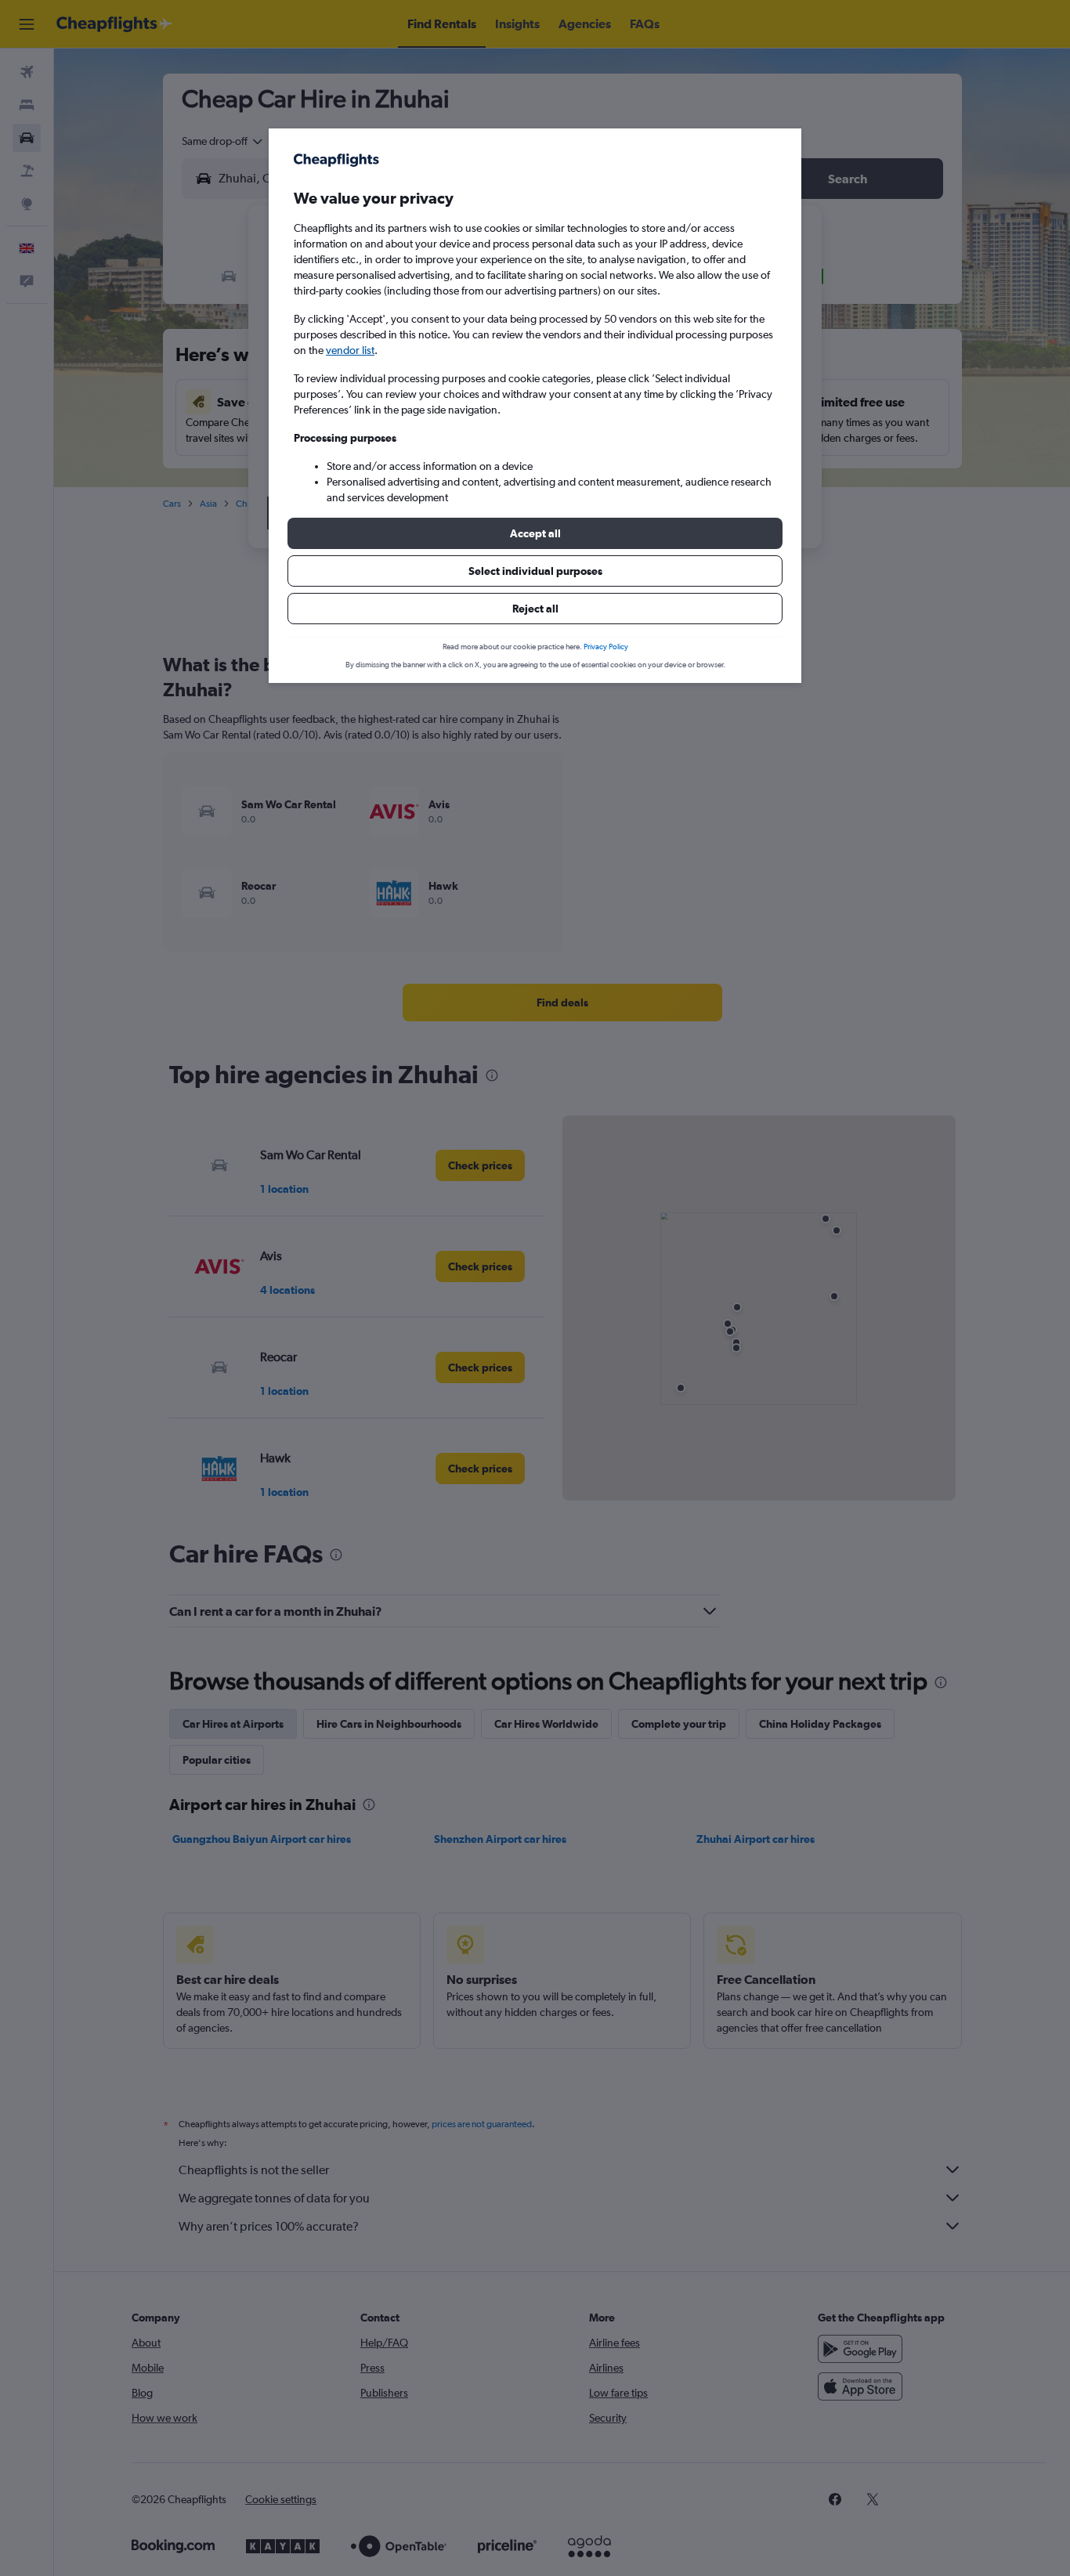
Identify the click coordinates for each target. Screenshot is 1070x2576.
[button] (535, 533)
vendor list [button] (350, 350)
